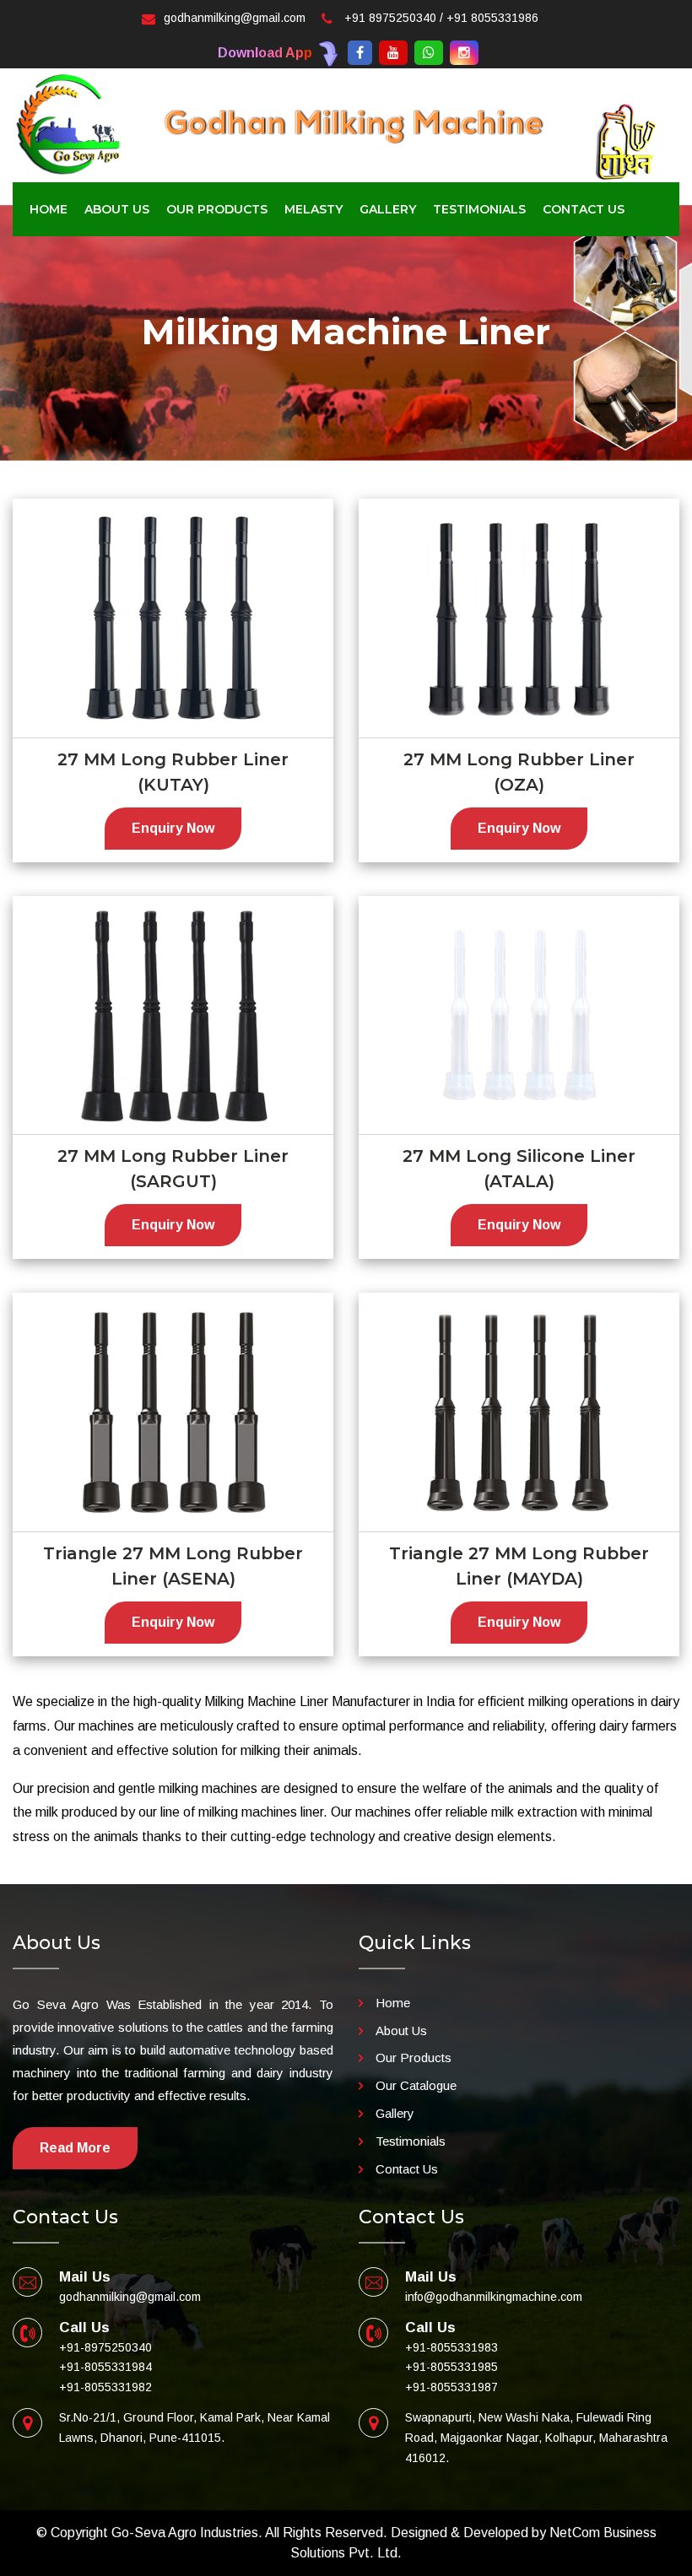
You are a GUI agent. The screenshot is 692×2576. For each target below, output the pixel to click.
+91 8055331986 (492, 18)
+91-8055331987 (451, 2387)
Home (49, 209)
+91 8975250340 (390, 18)
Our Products (414, 2058)
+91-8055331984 (105, 2367)
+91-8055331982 (105, 2387)
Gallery (395, 2113)
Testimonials (479, 209)
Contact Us (584, 209)
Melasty (314, 209)
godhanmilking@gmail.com (235, 18)
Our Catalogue (416, 2085)
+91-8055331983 (451, 2347)
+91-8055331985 (451, 2367)
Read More (75, 2148)
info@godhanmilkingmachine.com (494, 2297)
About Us (401, 2031)
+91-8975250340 (105, 2347)
